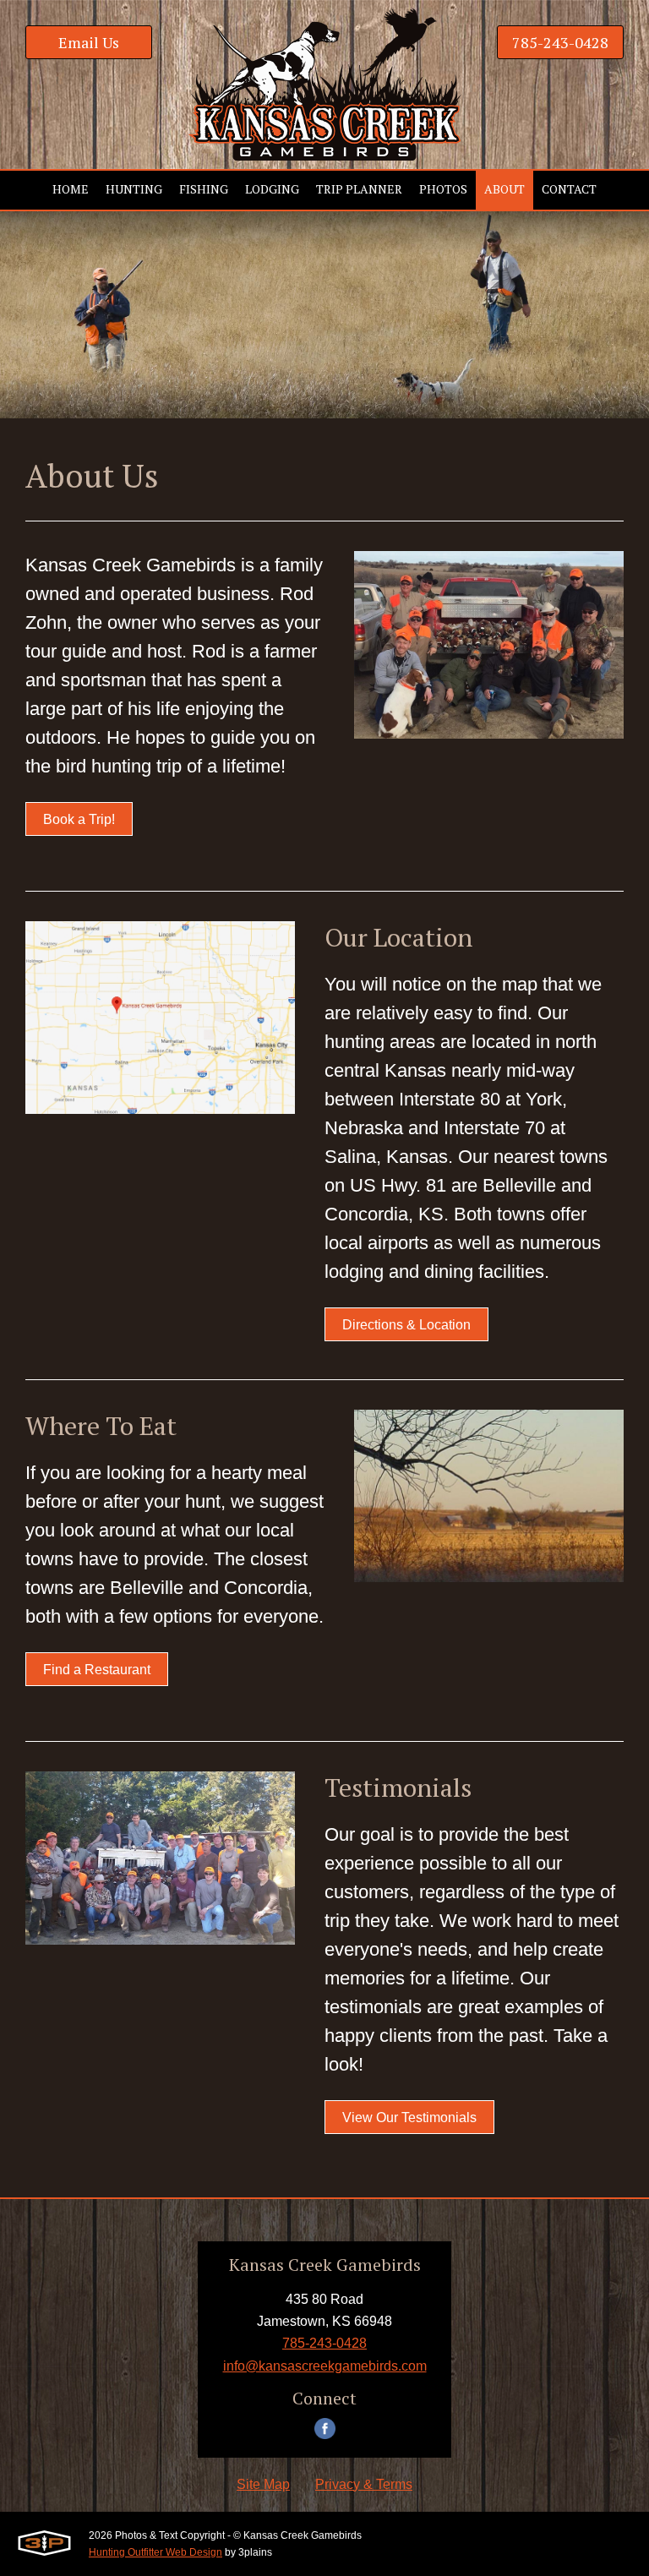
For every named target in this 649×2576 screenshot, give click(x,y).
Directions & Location (406, 1325)
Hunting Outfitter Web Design (155, 2552)
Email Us (89, 42)
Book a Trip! (79, 819)
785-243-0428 (560, 42)
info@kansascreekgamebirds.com (325, 2366)
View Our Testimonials (409, 2118)
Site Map (263, 2484)
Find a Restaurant (97, 1670)
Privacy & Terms (364, 2484)
